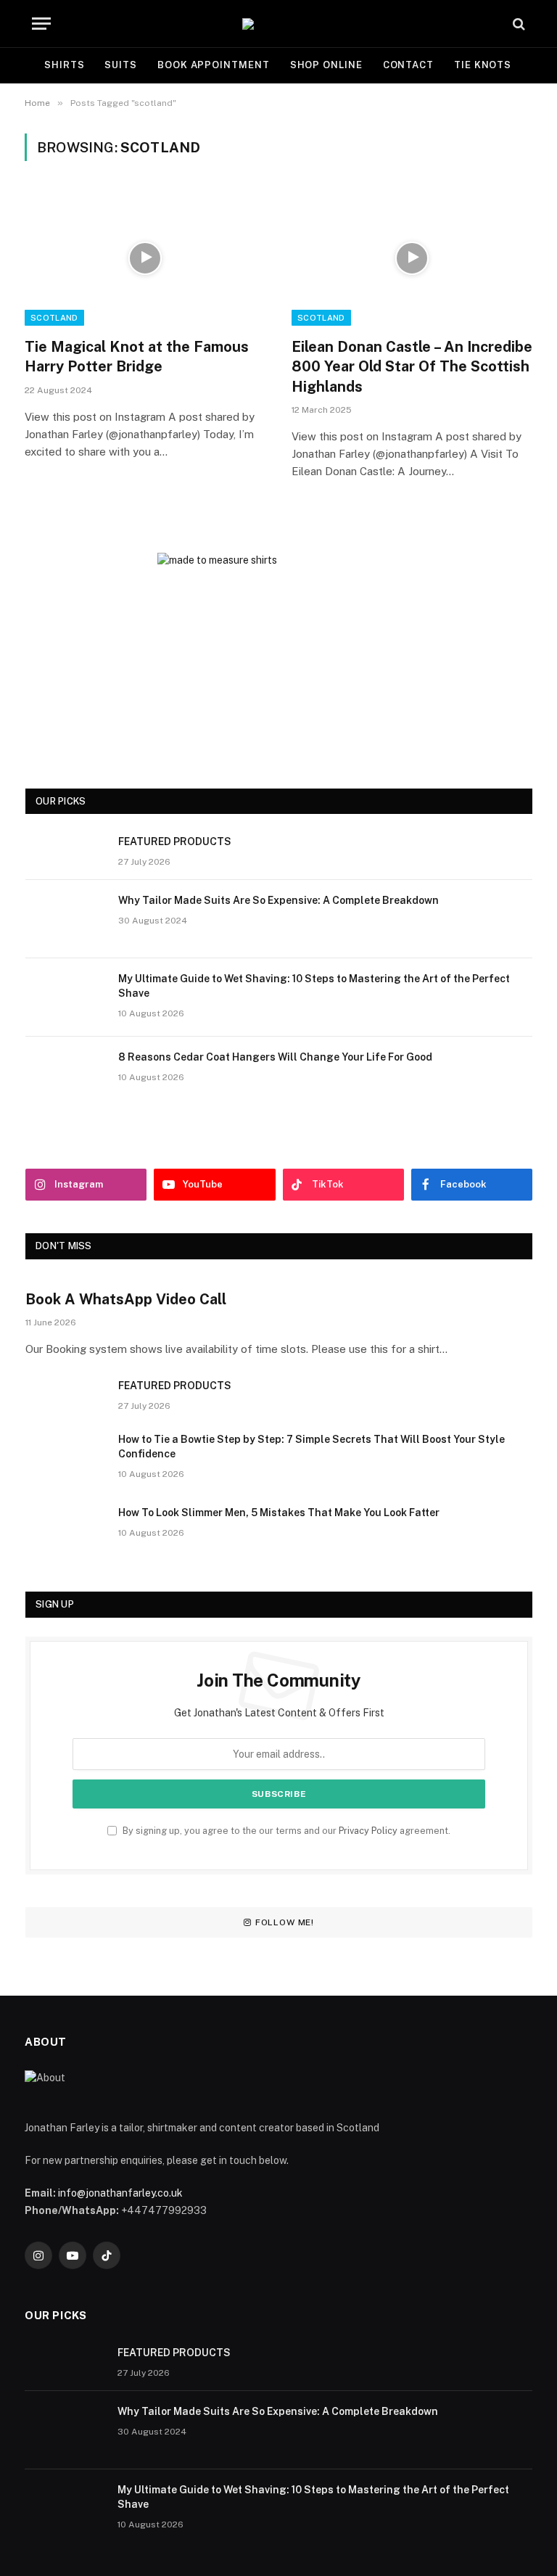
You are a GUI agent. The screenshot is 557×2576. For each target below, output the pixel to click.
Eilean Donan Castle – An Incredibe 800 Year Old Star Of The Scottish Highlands (412, 366)
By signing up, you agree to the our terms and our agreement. (285, 1831)
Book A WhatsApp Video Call (126, 1299)
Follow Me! (285, 1922)
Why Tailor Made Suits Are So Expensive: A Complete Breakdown (278, 900)
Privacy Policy (368, 1831)
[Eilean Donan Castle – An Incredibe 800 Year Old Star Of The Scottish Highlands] (412, 258)
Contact (408, 65)
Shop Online (326, 65)
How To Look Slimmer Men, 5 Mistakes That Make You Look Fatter (279, 1513)
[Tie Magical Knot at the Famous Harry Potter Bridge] (145, 258)
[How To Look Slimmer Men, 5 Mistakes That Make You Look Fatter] (65, 1531)
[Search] (517, 24)
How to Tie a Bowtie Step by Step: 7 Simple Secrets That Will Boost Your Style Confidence (311, 1447)
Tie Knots (483, 65)
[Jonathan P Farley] (278, 24)
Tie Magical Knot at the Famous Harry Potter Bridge (137, 357)
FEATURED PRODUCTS (175, 841)
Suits (121, 65)
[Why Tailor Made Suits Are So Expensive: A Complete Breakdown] (65, 919)
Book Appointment (214, 65)
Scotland (54, 318)
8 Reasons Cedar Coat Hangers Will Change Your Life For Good (275, 1057)
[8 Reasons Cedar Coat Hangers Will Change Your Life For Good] (65, 1076)
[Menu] (41, 24)
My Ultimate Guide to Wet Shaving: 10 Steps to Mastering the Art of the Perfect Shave (314, 986)
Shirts (64, 65)
